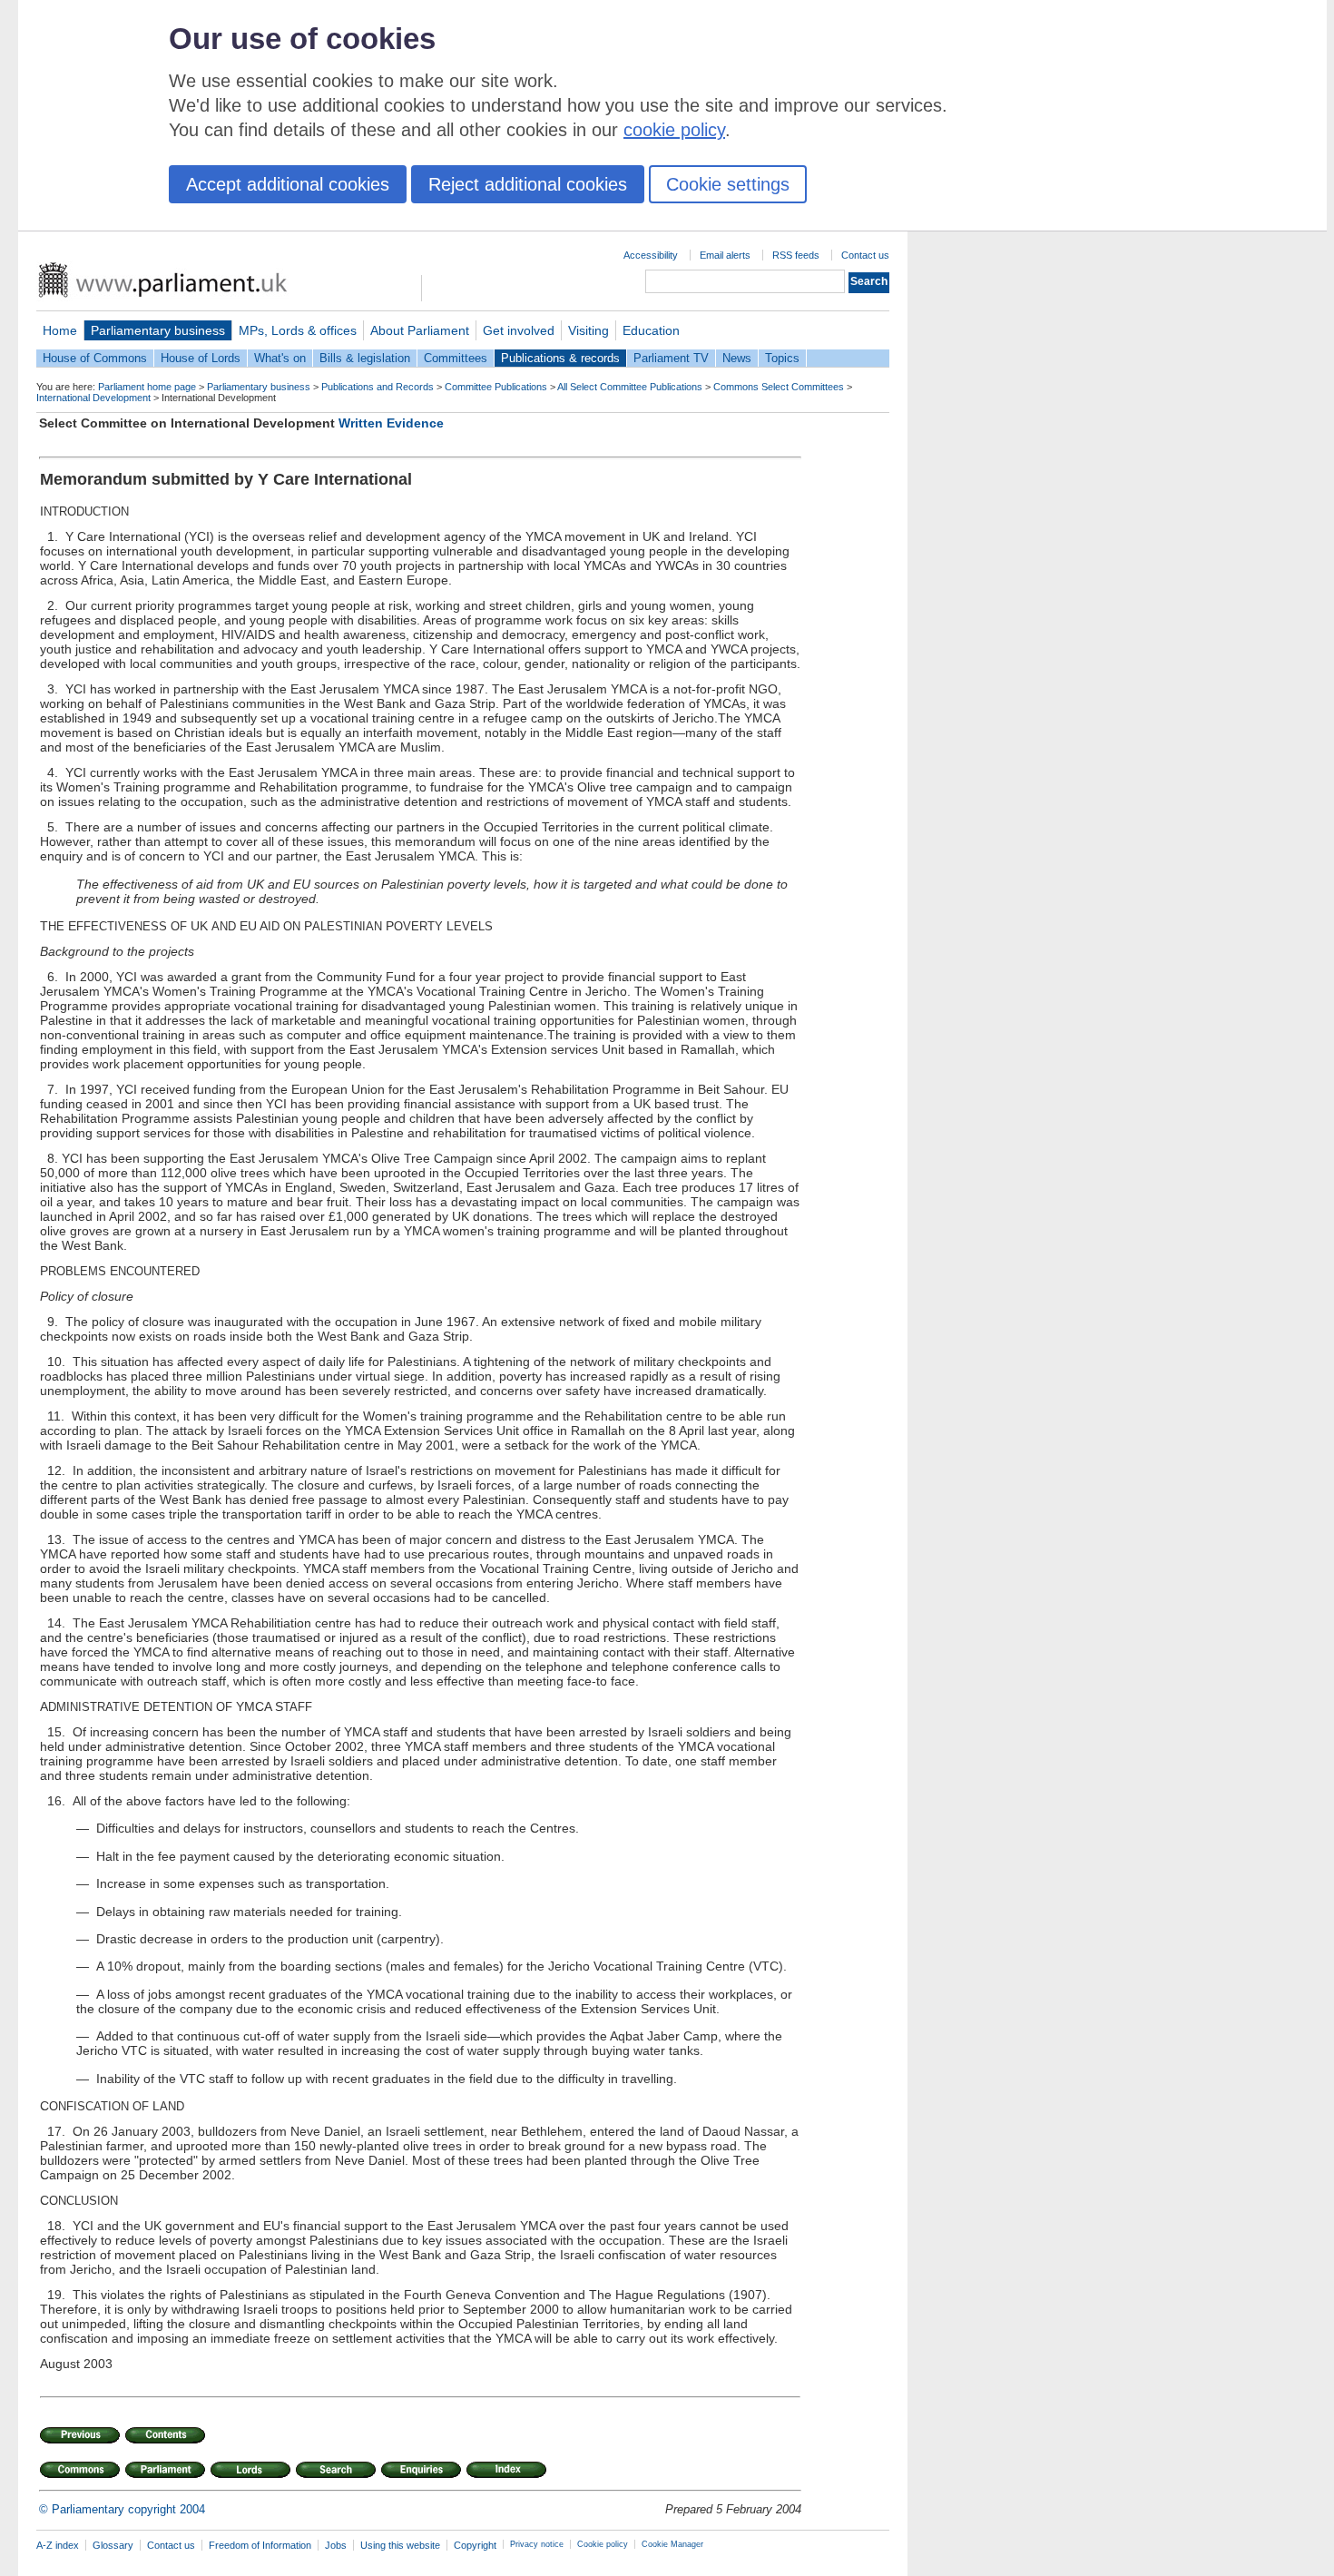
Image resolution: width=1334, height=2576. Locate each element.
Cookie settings (728, 184)
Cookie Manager (672, 2544)
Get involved (519, 330)
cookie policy (674, 130)
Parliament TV (671, 358)
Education (651, 330)
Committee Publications (496, 387)
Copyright (475, 2545)
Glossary (113, 2545)
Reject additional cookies (528, 184)
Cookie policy (603, 2544)
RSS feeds (796, 255)
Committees (456, 358)
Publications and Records (378, 387)
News (737, 358)
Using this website (400, 2545)
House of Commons (95, 358)
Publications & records (560, 358)
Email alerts (725, 255)
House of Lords (201, 358)
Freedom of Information (260, 2545)
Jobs (336, 2545)
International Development (93, 398)
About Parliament (420, 330)
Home (60, 330)
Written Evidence (391, 423)
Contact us (865, 255)
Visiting (589, 330)
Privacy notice (537, 2544)
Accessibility (651, 255)
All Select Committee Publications (630, 387)
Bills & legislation (365, 358)
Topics (782, 358)
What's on (280, 358)
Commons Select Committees (779, 387)
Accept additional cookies (288, 184)
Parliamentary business (158, 330)
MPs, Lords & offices (298, 330)
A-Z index (58, 2545)
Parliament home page (147, 387)
